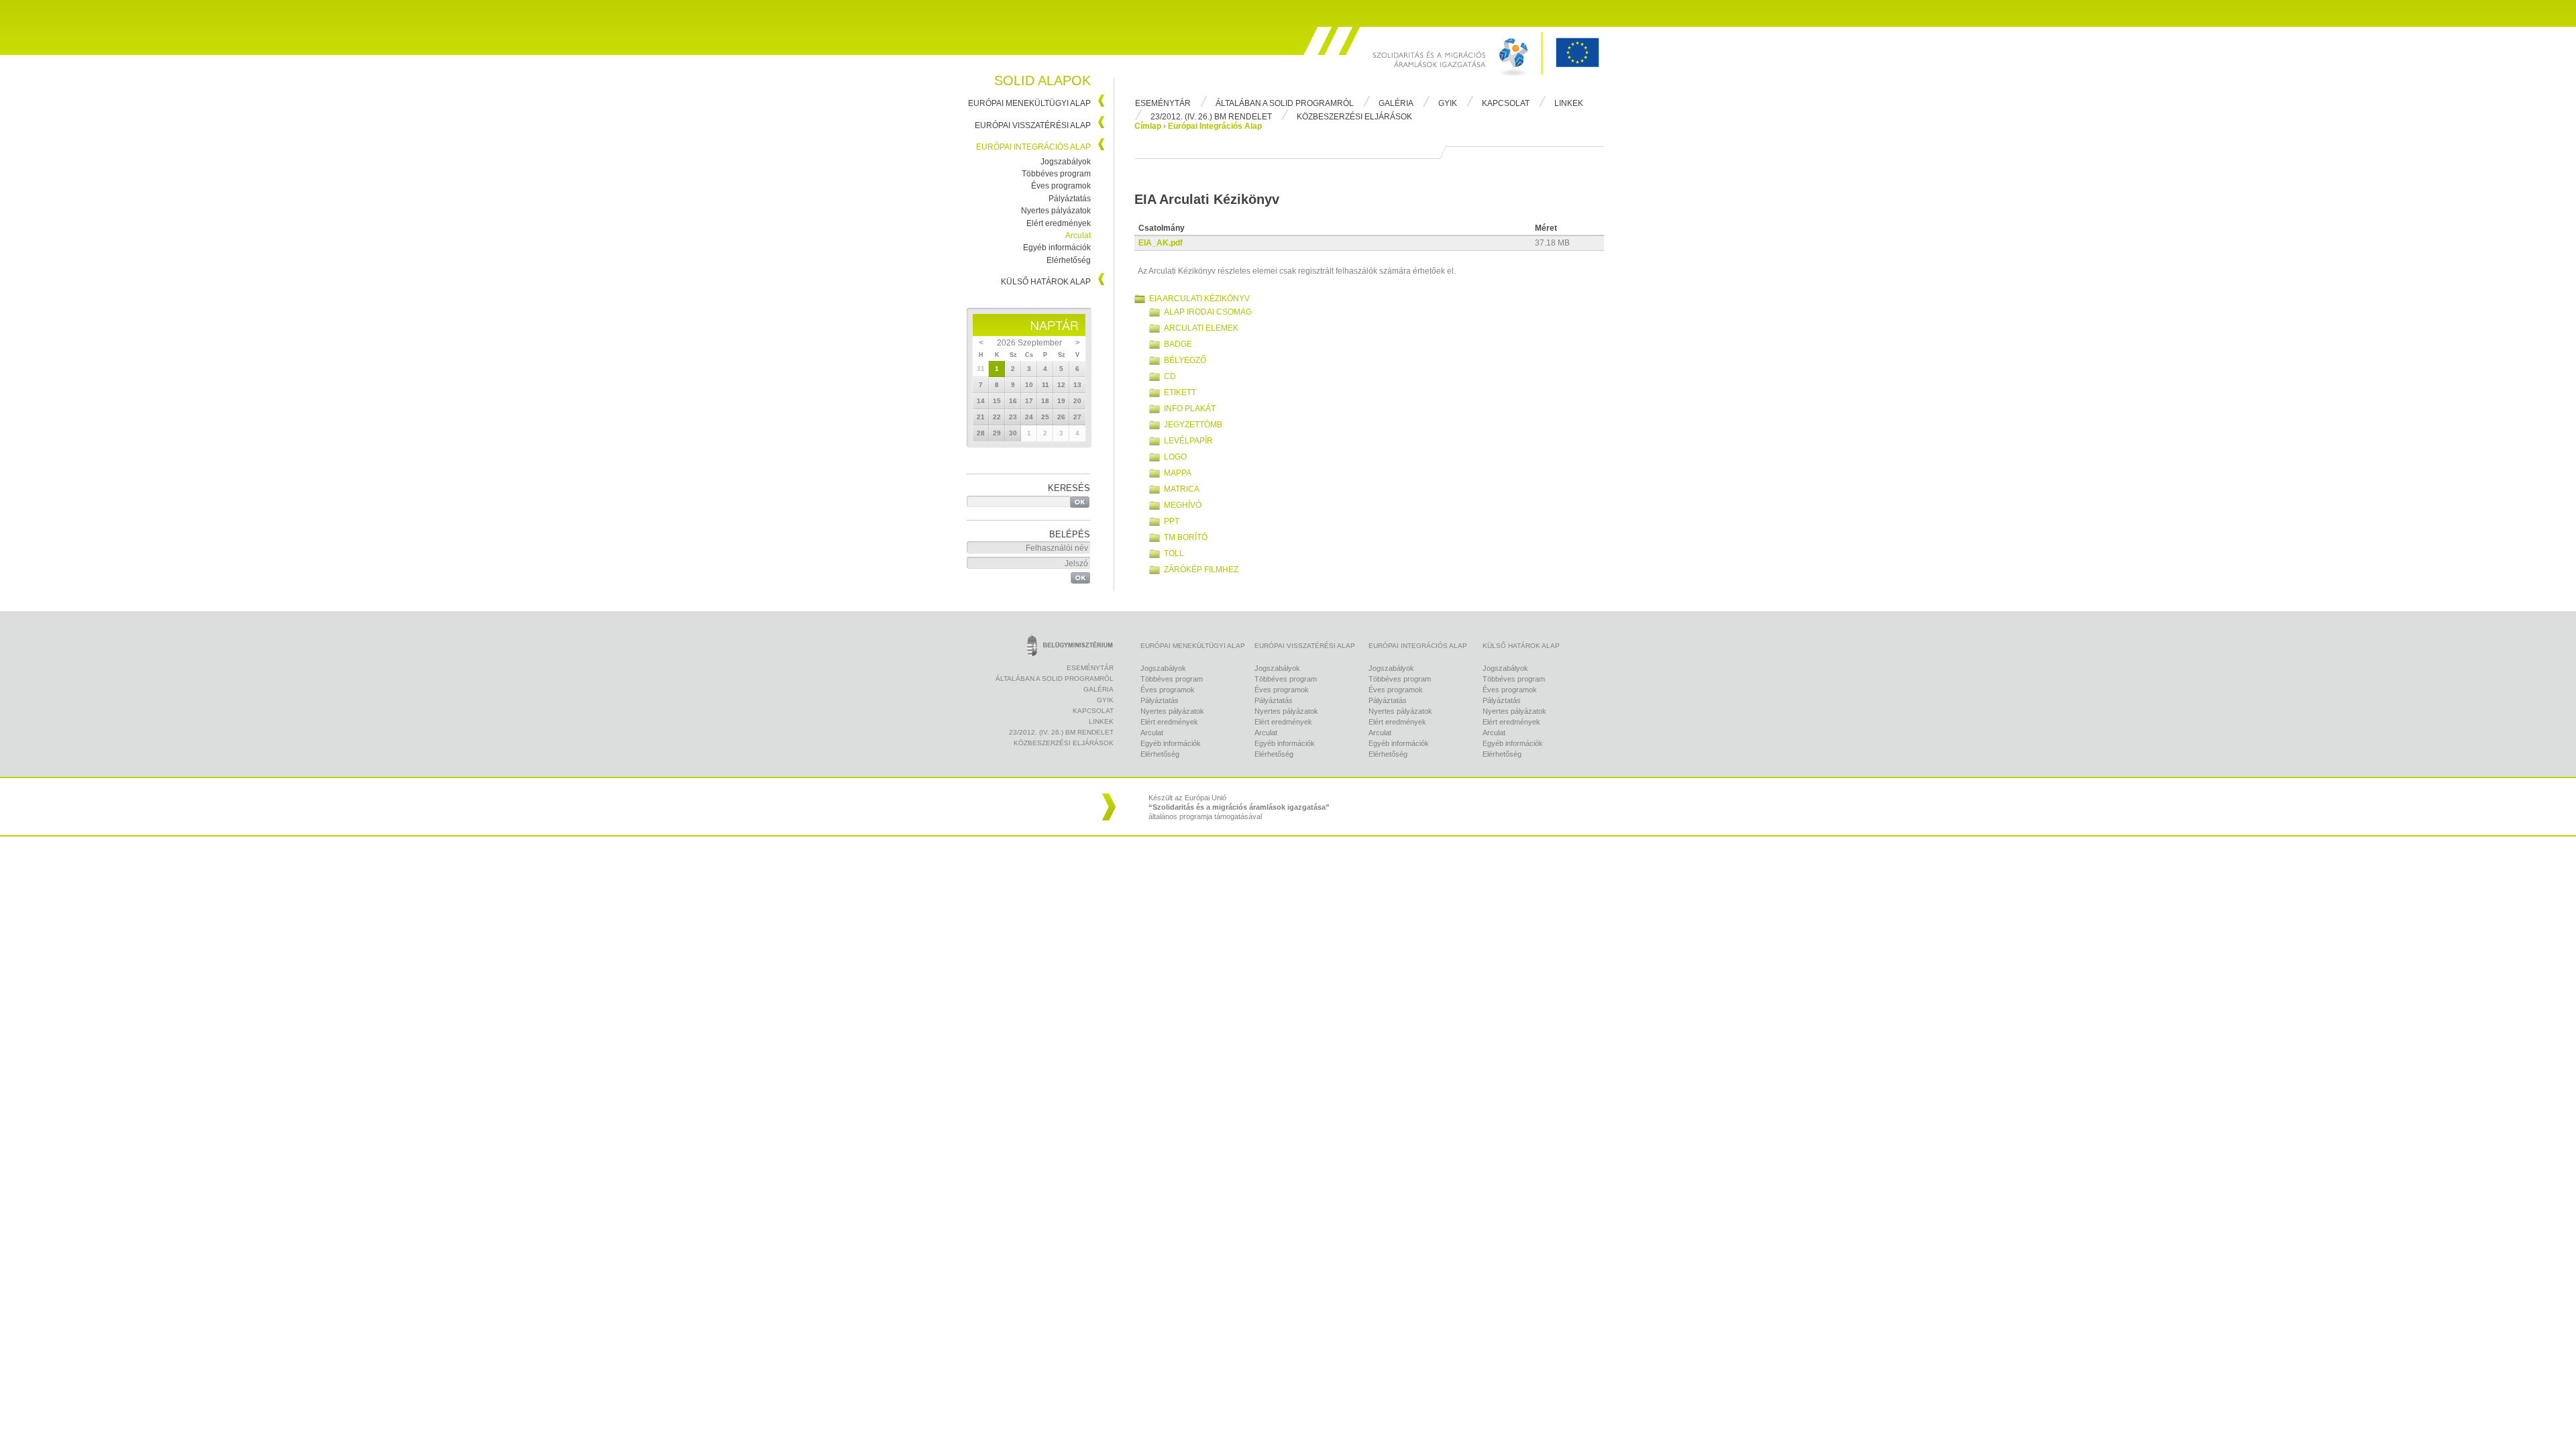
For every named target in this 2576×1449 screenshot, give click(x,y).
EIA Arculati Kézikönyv (1199, 299)
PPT (1172, 521)
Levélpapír (1188, 441)
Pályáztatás (1070, 199)
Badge (1178, 344)
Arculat (1078, 235)
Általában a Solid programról (1285, 103)
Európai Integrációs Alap (1033, 147)
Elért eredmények (1059, 223)
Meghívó (1183, 505)
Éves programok (1061, 186)
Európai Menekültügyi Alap (1029, 103)
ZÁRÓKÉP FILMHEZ (1201, 570)
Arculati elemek (1201, 328)
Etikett (1180, 392)
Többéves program (1056, 174)
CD (1170, 376)
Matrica (1182, 489)
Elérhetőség (1069, 260)
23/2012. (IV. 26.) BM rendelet (1211, 117)
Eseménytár (1163, 103)
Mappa (1178, 473)
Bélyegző (1185, 360)
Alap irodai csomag (1208, 312)
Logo (1175, 457)
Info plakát (1190, 409)
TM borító (1186, 537)
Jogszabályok (1066, 162)
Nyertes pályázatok (1056, 211)
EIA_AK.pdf (1161, 243)
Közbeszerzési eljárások (1354, 117)
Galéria (1396, 103)
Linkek (1569, 103)
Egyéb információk (1057, 248)
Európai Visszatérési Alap (1033, 125)
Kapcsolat (1506, 103)
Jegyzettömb (1193, 425)
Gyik (1448, 103)
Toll (1174, 553)
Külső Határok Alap (1046, 282)
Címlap (1148, 126)
